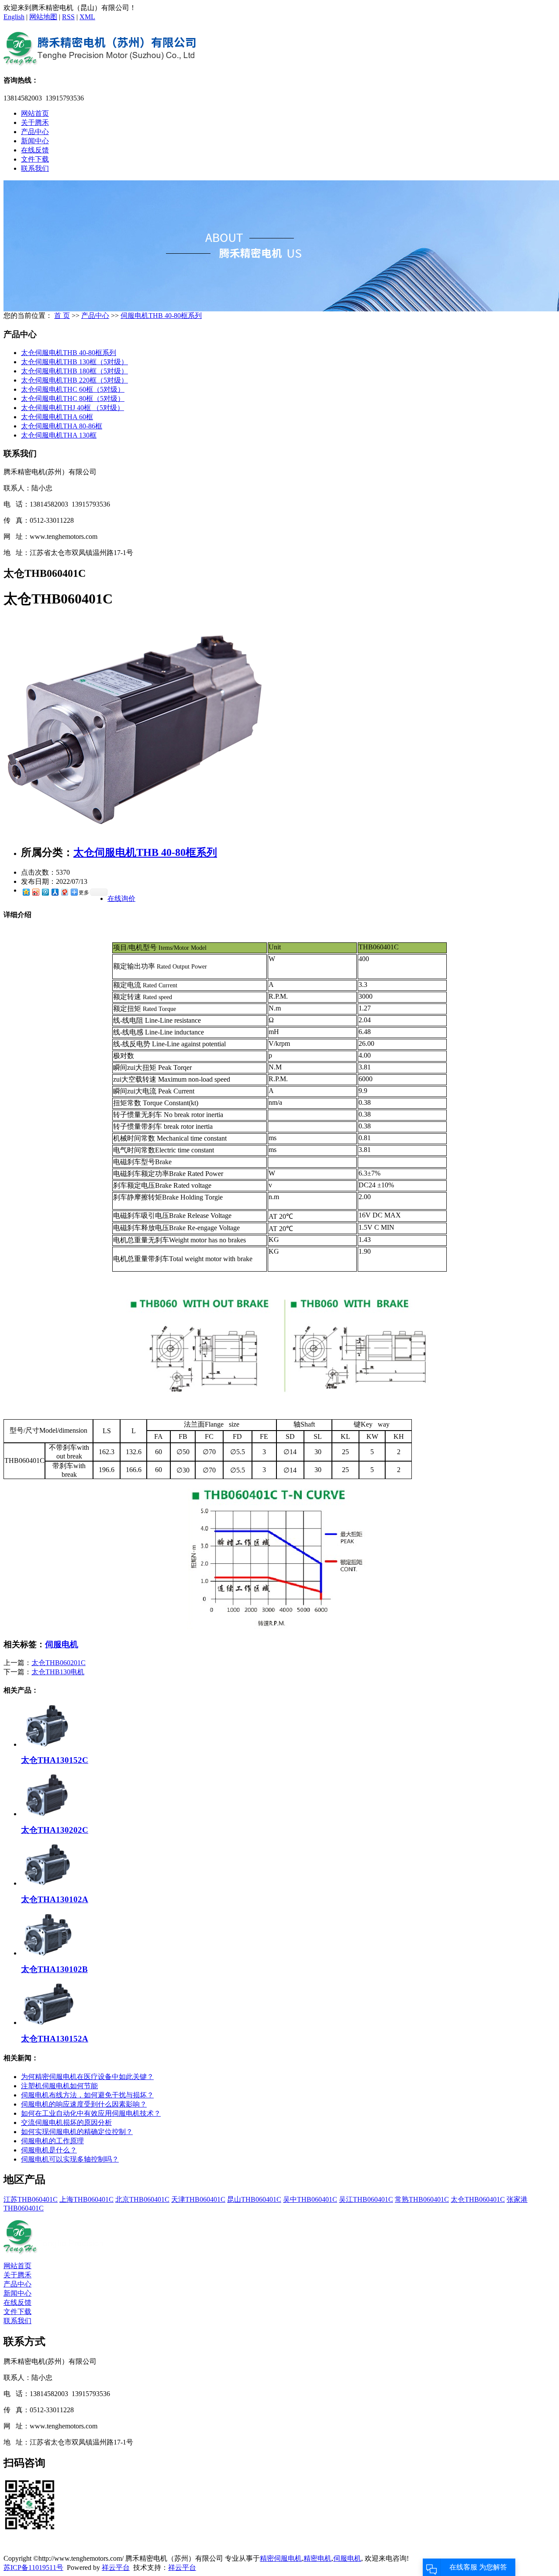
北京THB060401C (142, 2199)
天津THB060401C (198, 2199)
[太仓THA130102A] (47, 1883)
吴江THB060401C (366, 2199)
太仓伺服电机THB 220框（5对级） (74, 380)
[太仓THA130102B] (47, 1953)
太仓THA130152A (55, 2039)
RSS (68, 17)
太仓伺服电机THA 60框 (57, 417)
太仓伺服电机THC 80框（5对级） (73, 398)
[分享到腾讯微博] (45, 892)
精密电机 (317, 2558)
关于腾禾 (35, 122)
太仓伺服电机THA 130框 (59, 435)
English (14, 17)
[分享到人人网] (55, 892)
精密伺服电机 (281, 2558)
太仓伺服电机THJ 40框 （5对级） (72, 408)
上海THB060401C (86, 2199)
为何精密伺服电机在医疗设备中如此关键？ (87, 2077)
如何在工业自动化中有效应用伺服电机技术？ (91, 2113)
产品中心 (35, 132)
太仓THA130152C (55, 1760)
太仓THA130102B (54, 1969)
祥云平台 (116, 2567)
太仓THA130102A (55, 1899)
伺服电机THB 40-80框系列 (161, 316)
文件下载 (35, 159)
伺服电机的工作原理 (52, 2141)
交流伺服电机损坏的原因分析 (66, 2123)
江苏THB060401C (31, 2199)
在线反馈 (35, 150)
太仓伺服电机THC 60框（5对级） (73, 389)
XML (87, 17)
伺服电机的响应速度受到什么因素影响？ (84, 2104)
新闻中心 (35, 141)
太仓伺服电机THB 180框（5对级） (74, 371)
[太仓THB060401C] (135, 834)
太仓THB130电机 (58, 1672)
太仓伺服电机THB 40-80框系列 (69, 353)
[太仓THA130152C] (47, 1744)
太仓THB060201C (59, 1663)
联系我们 (35, 168)
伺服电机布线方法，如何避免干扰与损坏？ (87, 2095)
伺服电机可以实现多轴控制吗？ (70, 2159)
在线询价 (121, 898)
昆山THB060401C (254, 2199)
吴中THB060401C (310, 2199)
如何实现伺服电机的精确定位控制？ (77, 2132)
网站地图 (43, 17)
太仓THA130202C (55, 1830)
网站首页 (35, 113)
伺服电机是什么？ (49, 2150)
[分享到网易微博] (64, 892)
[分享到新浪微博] (35, 892)
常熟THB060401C (422, 2199)
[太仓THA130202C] (47, 1814)
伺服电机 (62, 1644)
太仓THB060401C (478, 2199)
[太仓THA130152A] (47, 2023)
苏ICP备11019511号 (33, 2567)
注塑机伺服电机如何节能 (59, 2086)
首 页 (62, 316)
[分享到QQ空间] (26, 892)
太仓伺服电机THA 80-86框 (62, 426)
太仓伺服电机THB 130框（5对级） (74, 362)
